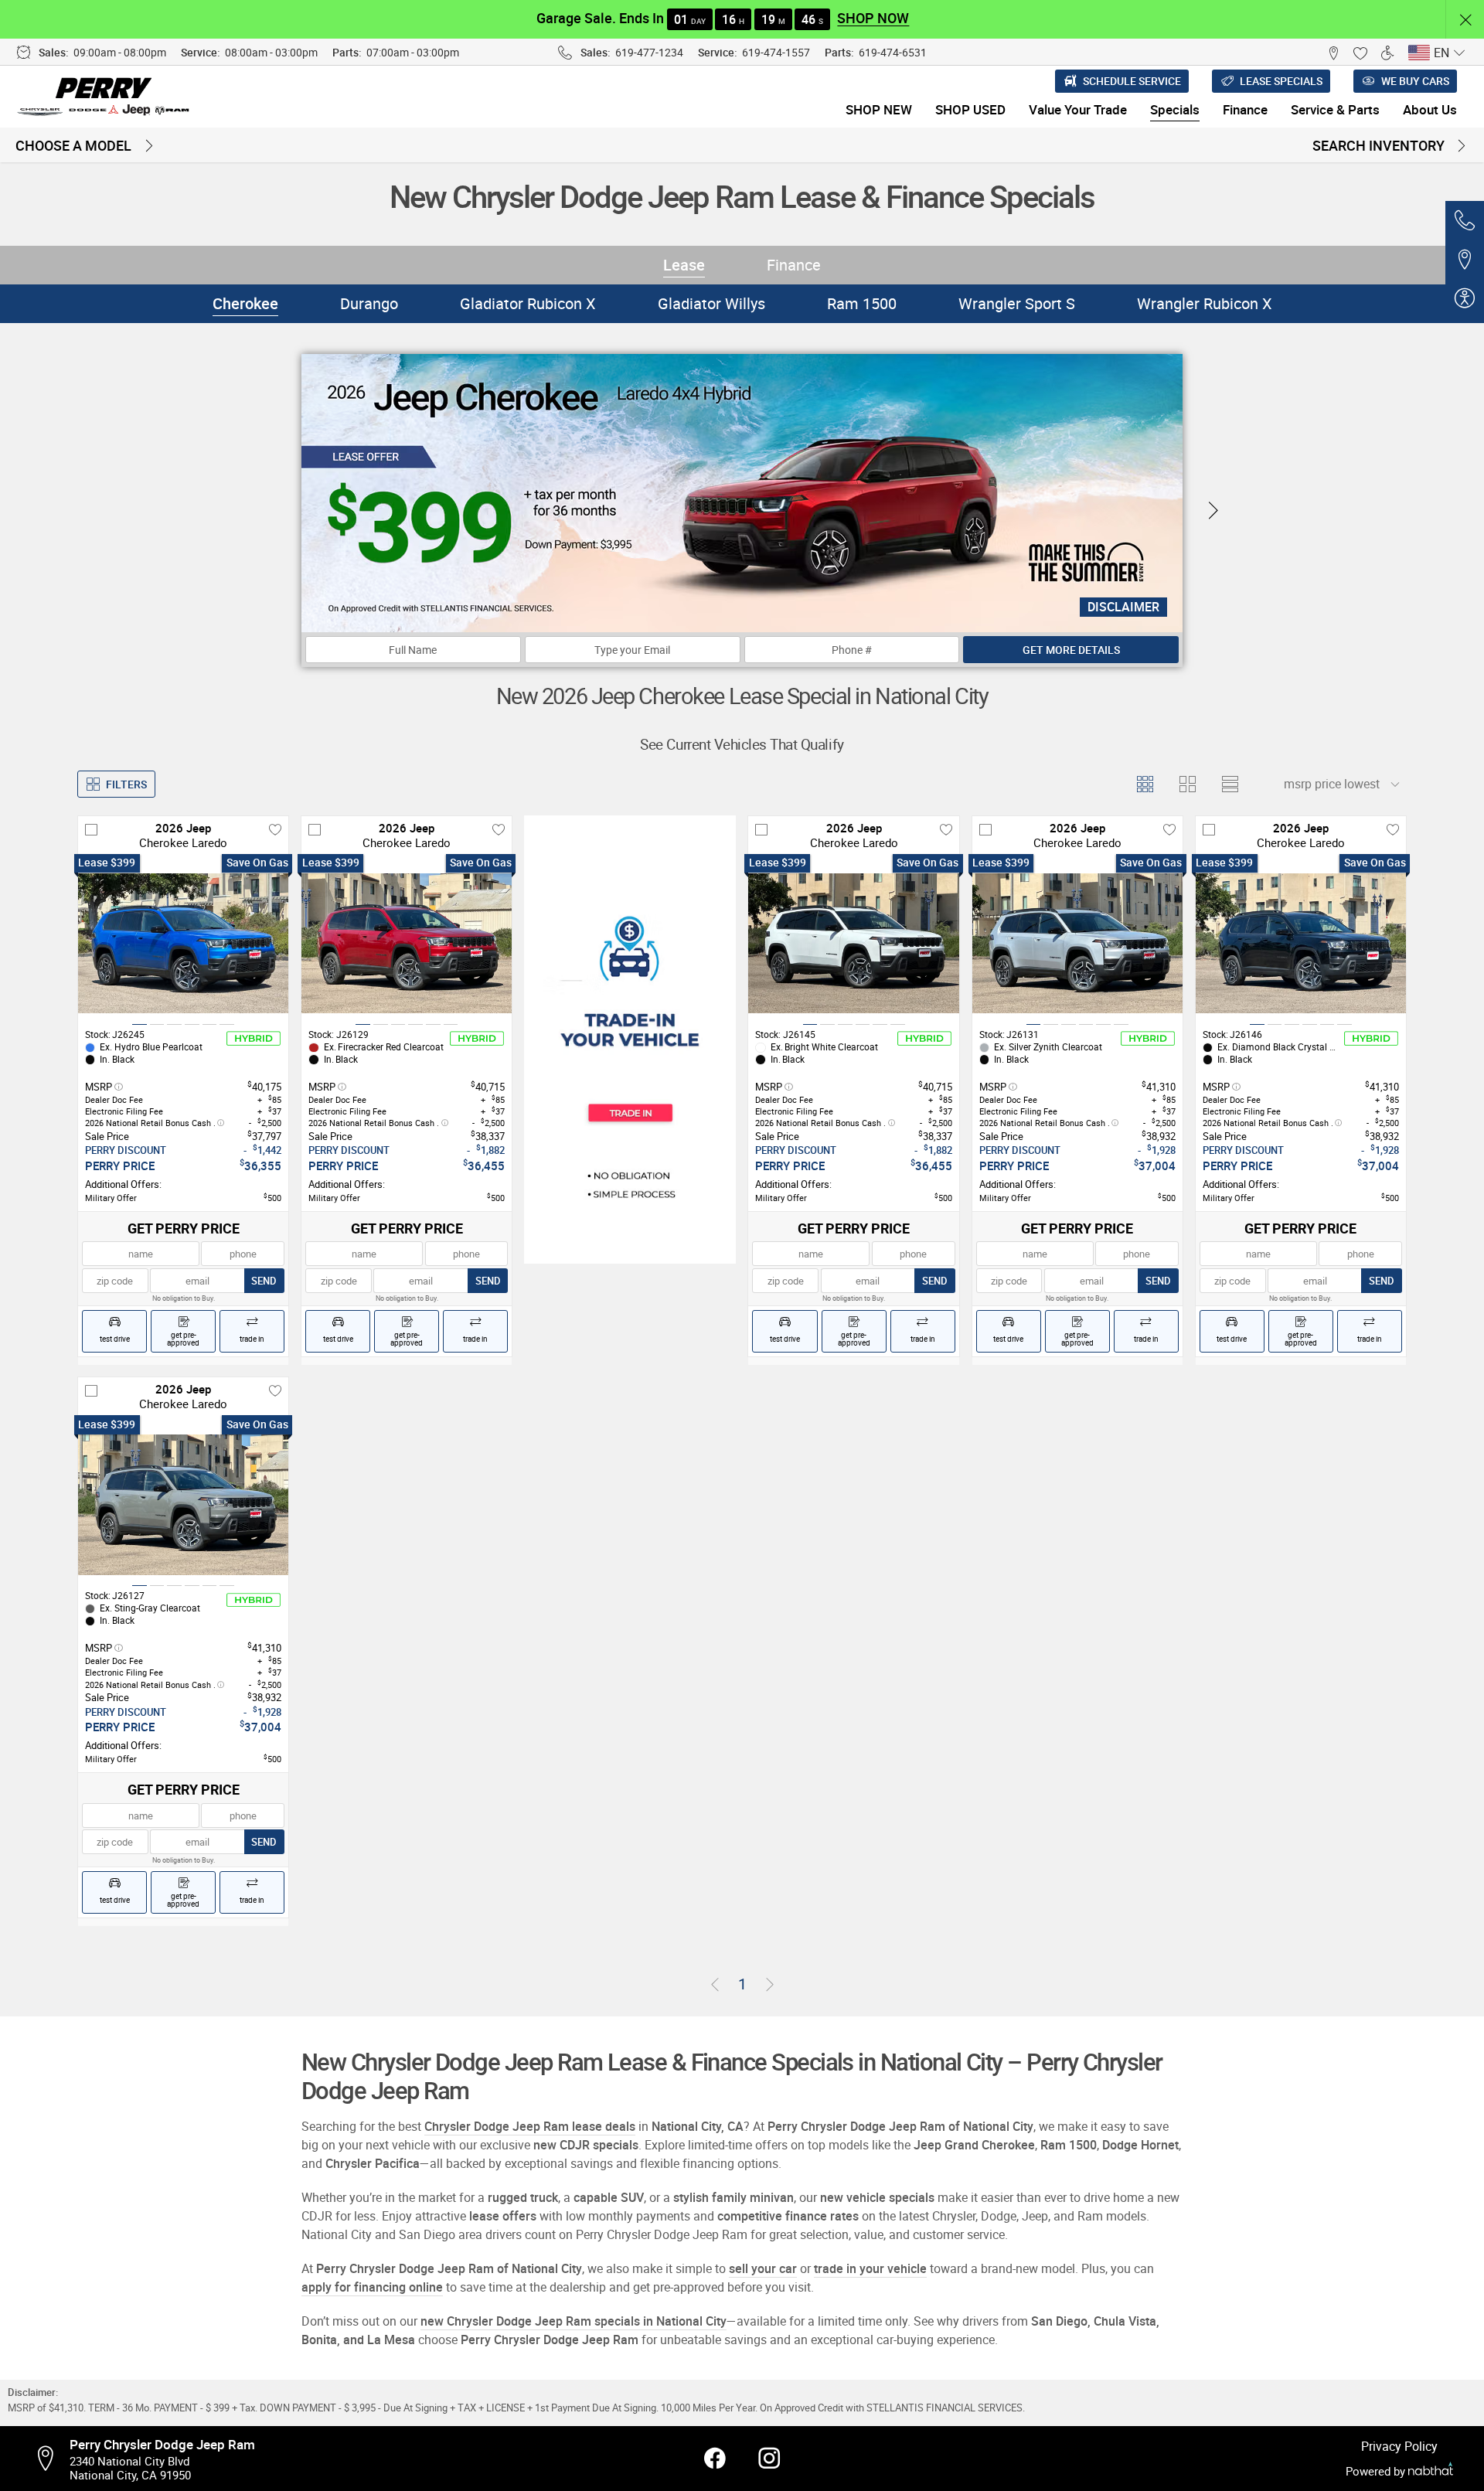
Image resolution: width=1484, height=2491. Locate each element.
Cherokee (245, 303)
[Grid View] (1144, 784)
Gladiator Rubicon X (528, 303)
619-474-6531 (893, 52)
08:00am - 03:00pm (271, 52)
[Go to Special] (630, 1040)
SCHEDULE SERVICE (1132, 81)
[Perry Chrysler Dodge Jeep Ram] (105, 97)
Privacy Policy (1399, 2446)
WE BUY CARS (1415, 81)
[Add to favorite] (275, 829)
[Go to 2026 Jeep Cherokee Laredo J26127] (183, 1505)
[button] (1465, 20)
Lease (684, 265)
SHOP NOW (873, 18)
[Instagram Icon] (769, 2459)
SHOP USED (970, 109)
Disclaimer (1123, 607)
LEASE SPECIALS (1281, 81)
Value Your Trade (1078, 109)
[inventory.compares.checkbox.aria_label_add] (91, 829)
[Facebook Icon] (715, 2459)
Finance (794, 265)
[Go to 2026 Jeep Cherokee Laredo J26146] (1301, 943)
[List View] (1229, 784)
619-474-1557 (776, 52)
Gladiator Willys (711, 303)
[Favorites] (1360, 52)
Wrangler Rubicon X (1205, 303)
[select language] (1459, 53)
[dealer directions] (50, 2459)
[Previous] (715, 1985)
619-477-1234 (649, 52)
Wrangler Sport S (1017, 303)
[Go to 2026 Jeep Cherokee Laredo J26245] (183, 943)
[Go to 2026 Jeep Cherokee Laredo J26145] (853, 943)
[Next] (770, 1985)
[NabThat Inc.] (1431, 2471)
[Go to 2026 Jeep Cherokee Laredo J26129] (407, 943)
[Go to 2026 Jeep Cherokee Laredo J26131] (1077, 943)
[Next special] (1213, 511)
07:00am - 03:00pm (413, 52)
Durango (369, 303)
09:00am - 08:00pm (120, 52)
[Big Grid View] (1187, 784)
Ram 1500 (862, 303)
